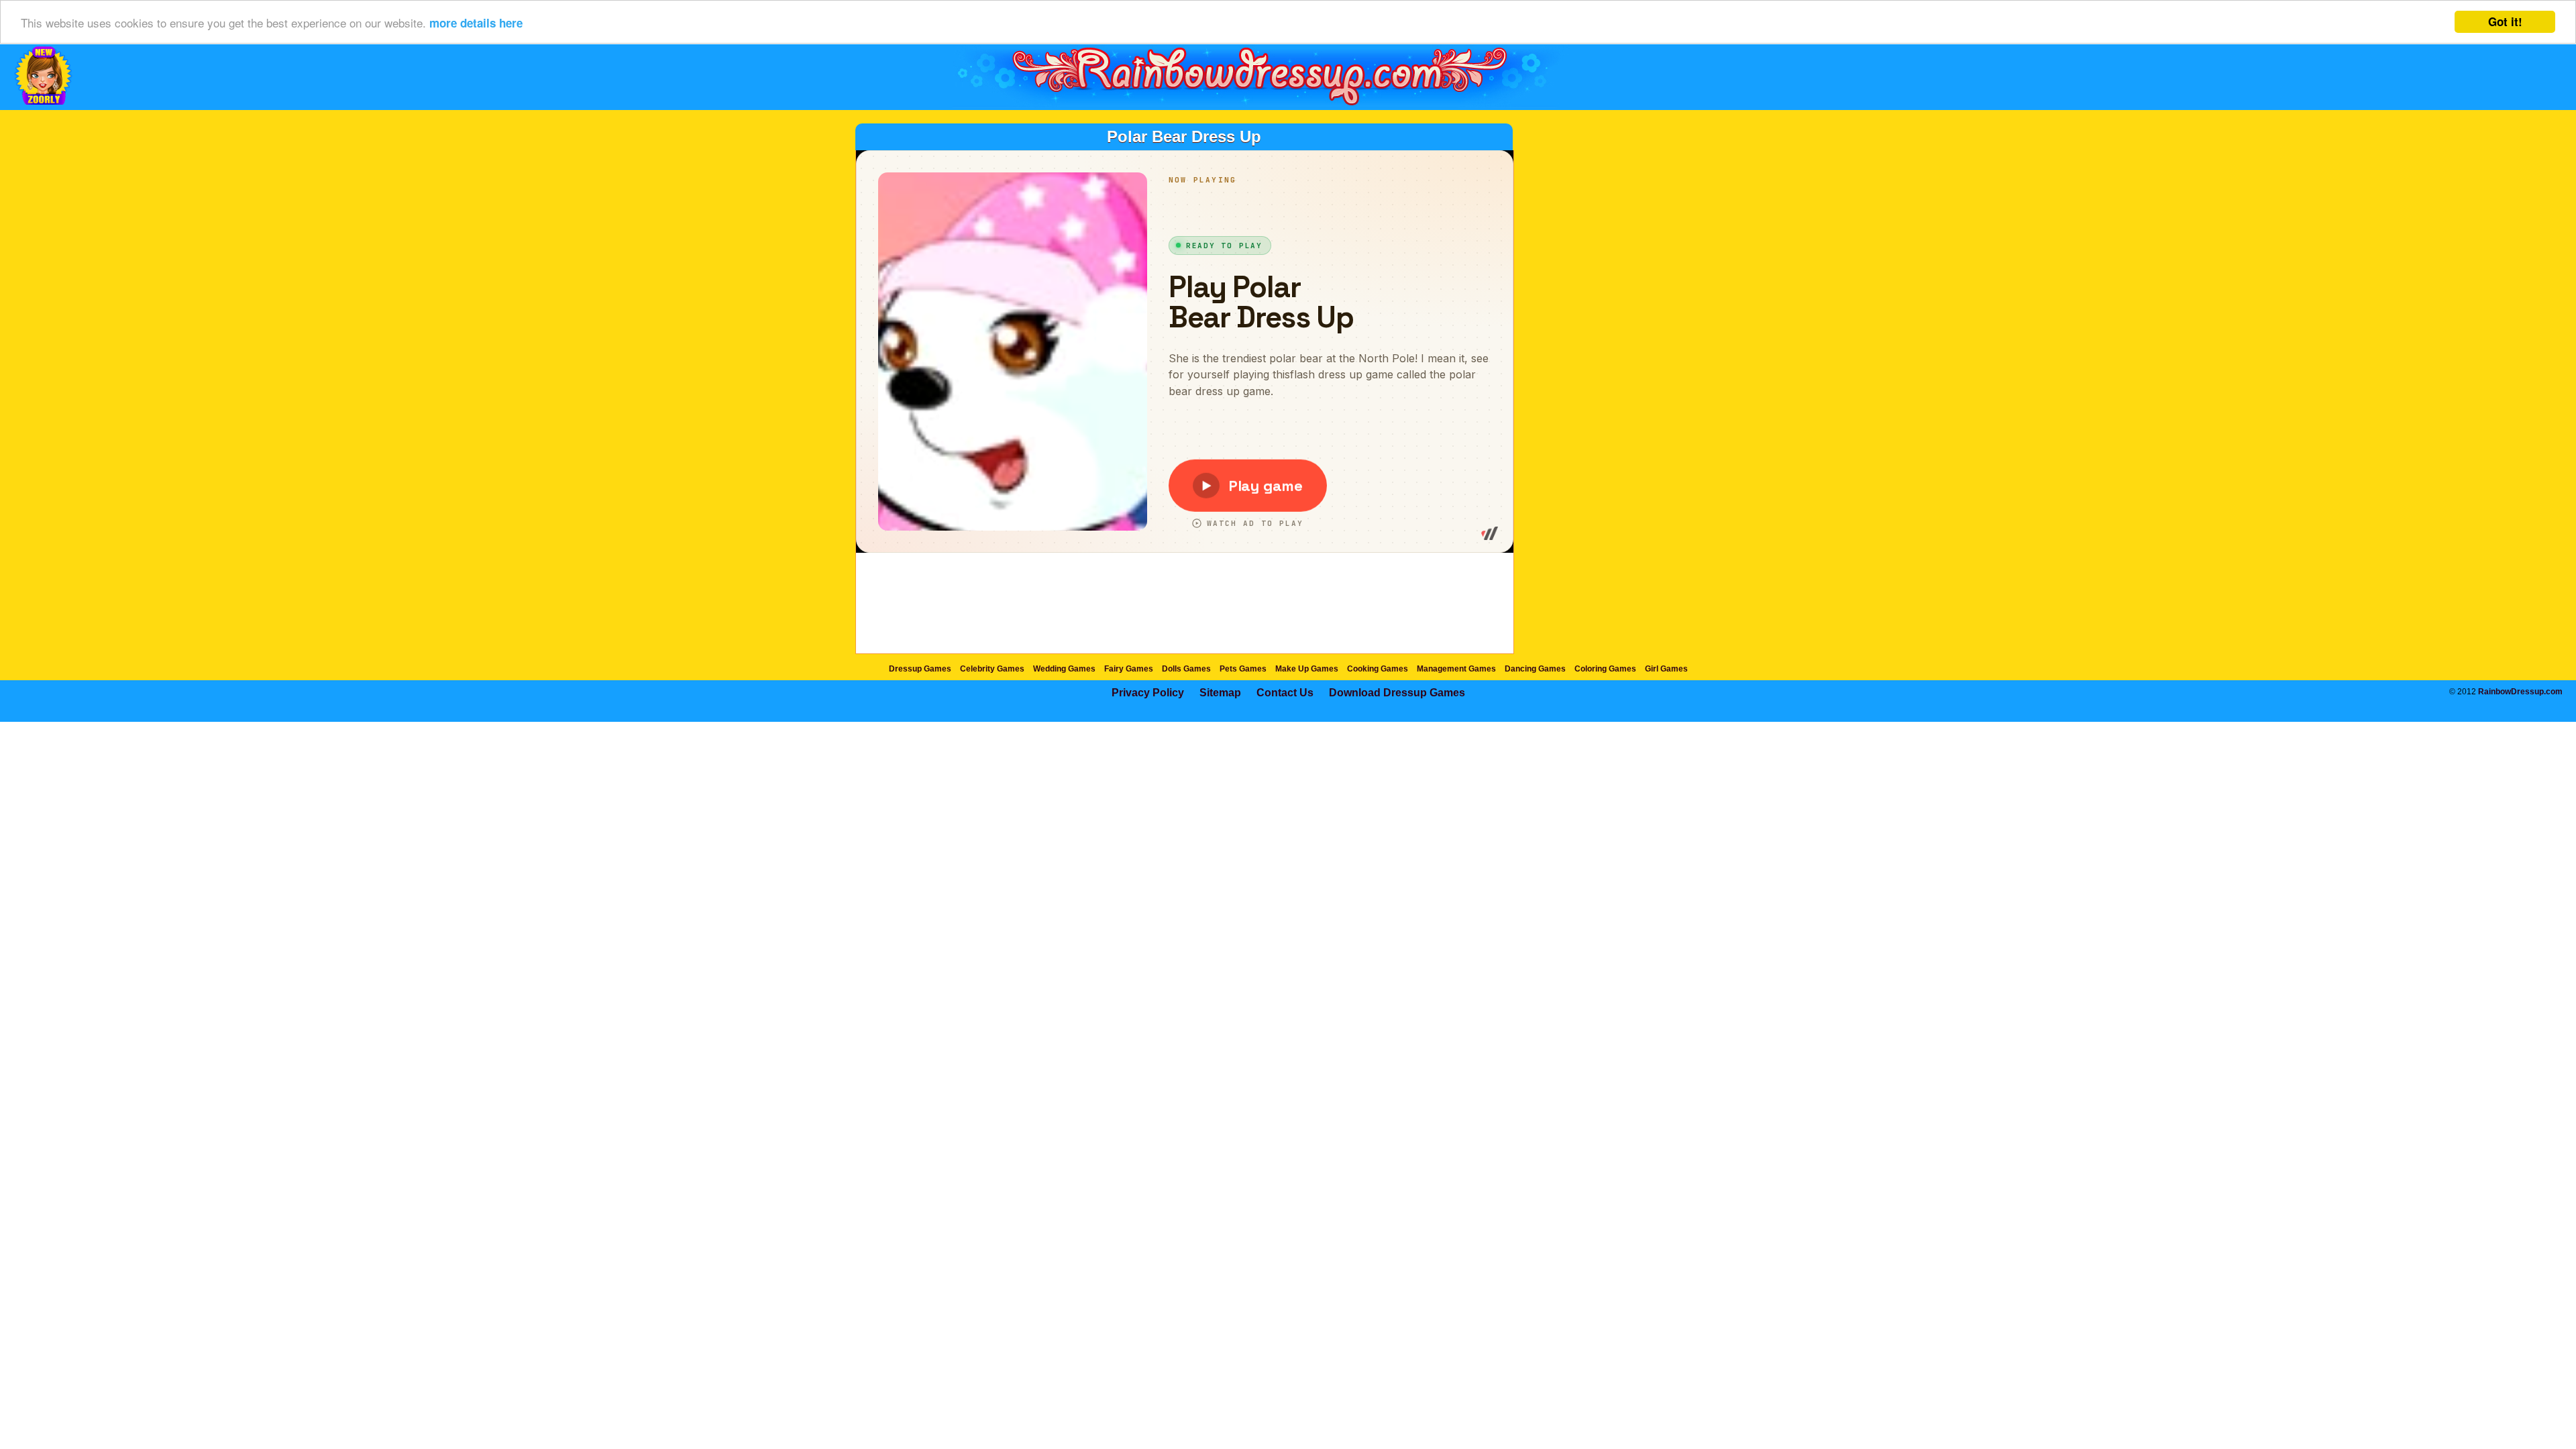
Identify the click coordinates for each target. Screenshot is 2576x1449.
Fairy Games (1129, 669)
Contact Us (1285, 693)
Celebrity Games (992, 669)
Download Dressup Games (1397, 693)
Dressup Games (920, 669)
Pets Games (1243, 669)
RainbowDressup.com (2520, 692)
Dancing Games (1535, 669)
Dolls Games (1186, 669)
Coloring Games (1605, 669)
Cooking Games (1378, 669)
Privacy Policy (1148, 693)
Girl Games (1666, 669)
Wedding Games (1064, 669)
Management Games (1456, 669)
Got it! (2505, 21)
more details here (476, 23)
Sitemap (1220, 693)
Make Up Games (1307, 669)
